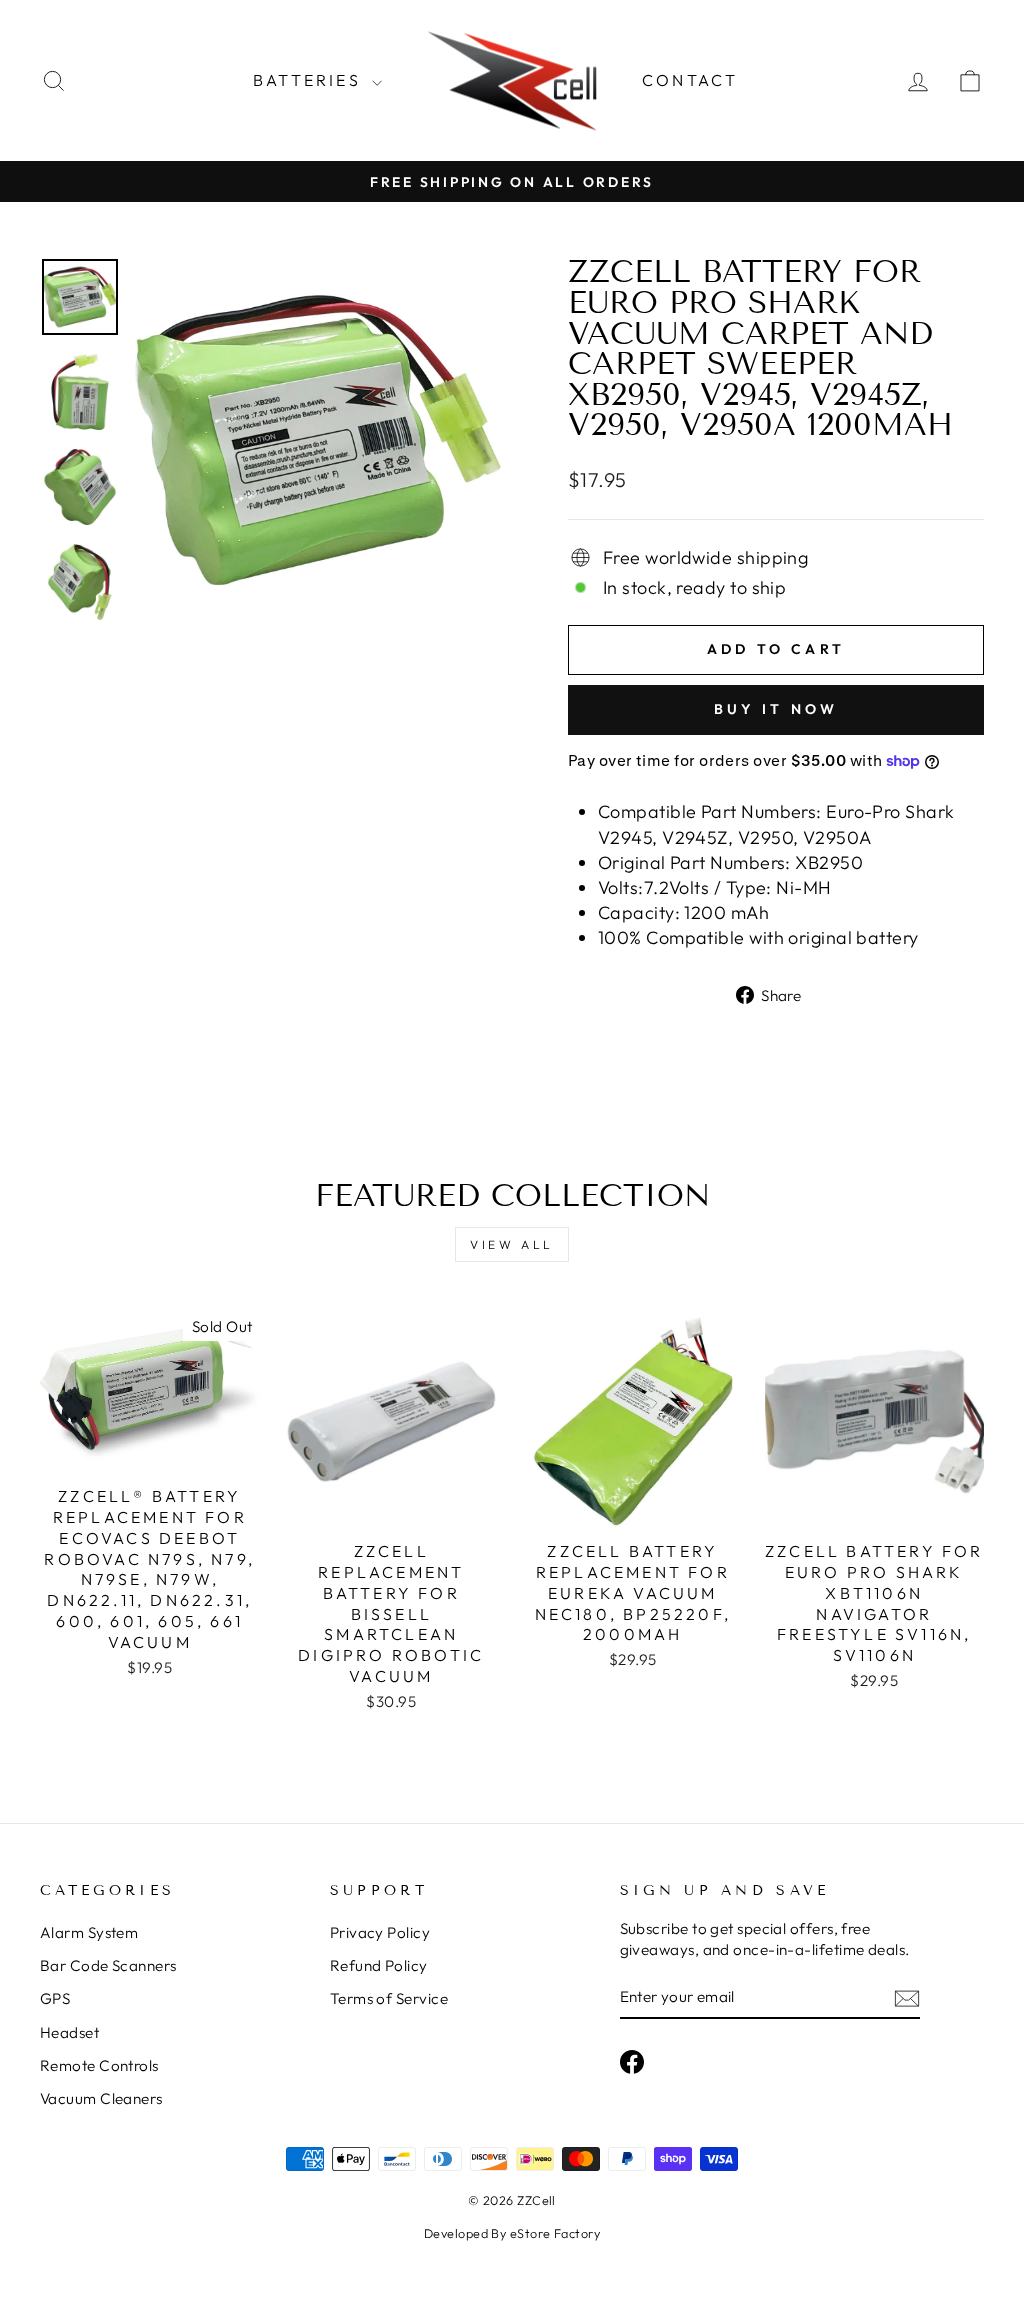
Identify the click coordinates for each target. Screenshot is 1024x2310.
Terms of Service (389, 1998)
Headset (69, 2032)
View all (512, 1244)
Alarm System (89, 1932)
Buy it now (776, 709)
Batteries (310, 80)
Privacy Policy (380, 1932)
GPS (55, 1998)
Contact (690, 80)
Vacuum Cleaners (101, 2098)
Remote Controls (99, 2065)
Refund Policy (379, 1965)
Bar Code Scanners (108, 1965)
